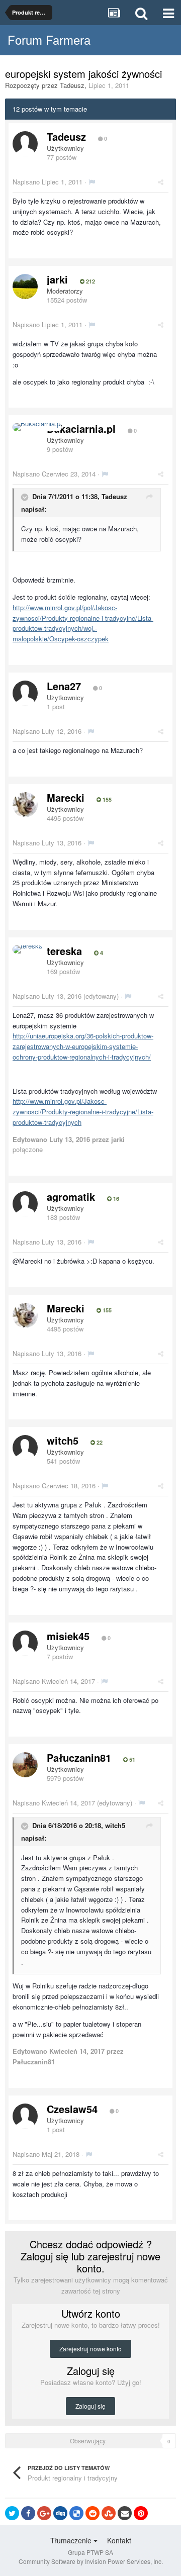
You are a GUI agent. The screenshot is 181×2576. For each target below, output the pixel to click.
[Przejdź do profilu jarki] (25, 287)
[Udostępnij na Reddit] (93, 2513)
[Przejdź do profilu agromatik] (25, 1204)
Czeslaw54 (72, 2109)
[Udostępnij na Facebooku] (28, 2513)
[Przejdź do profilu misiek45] (25, 1643)
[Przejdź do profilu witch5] (25, 1448)
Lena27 (64, 686)
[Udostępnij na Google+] (44, 2513)
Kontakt (119, 2540)
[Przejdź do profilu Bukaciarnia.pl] (37, 427)
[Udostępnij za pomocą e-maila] (125, 2513)
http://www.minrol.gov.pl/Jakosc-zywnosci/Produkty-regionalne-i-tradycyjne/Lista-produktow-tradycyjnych (83, 1112)
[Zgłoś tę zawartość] (92, 182)
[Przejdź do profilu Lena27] (25, 693)
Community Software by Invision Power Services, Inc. (91, 2561)
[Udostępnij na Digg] (60, 2513)
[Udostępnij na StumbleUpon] (109, 2513)
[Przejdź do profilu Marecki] (25, 805)
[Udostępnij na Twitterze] (12, 2513)
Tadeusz (72, 85)
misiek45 (68, 1636)
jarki (57, 279)
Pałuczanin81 (79, 1757)
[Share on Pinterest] (141, 2513)
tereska (64, 951)
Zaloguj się (90, 2406)
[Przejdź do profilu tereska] (27, 949)
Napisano (48, 182)
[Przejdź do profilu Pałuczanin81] (25, 1765)
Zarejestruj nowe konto (90, 2349)
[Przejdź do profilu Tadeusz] (25, 144)
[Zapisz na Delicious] (76, 2513)
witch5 (63, 1440)
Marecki (66, 797)
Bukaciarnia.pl (81, 428)
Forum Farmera (49, 39)
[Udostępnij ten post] (161, 182)
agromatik (71, 1197)
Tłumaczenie (72, 2540)
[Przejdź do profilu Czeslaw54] (25, 2116)
